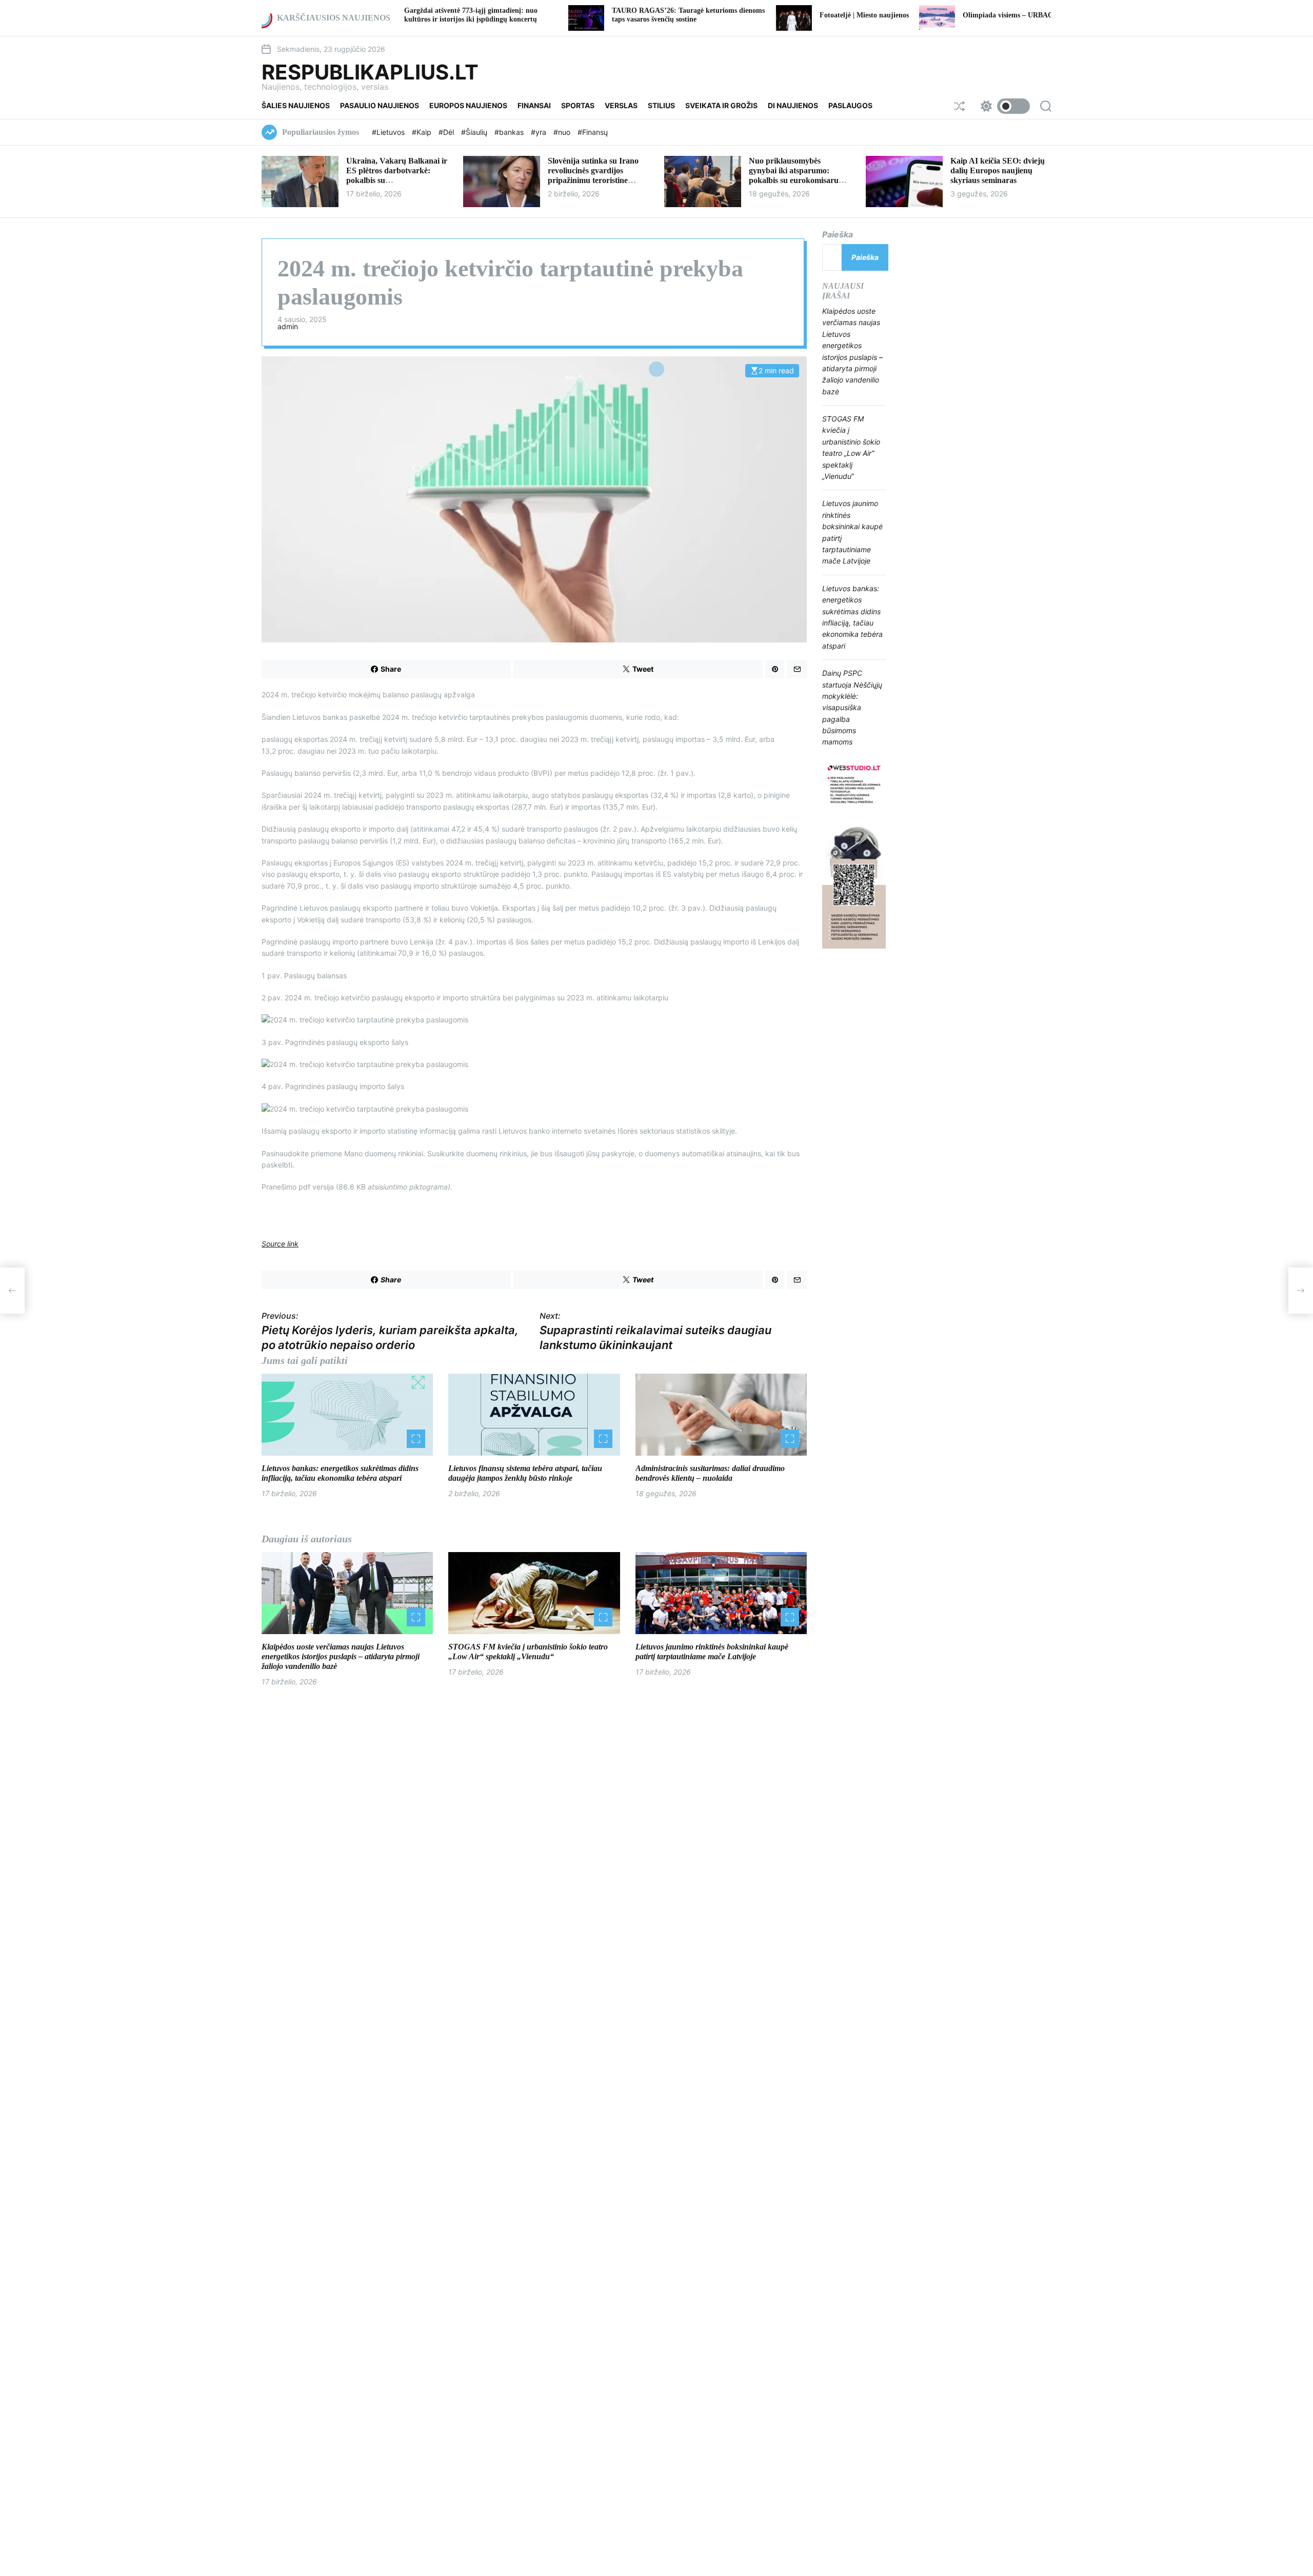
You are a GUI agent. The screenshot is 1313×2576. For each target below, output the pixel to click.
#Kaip (423, 132)
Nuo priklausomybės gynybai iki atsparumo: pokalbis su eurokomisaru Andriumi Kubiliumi (794, 176)
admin (288, 327)
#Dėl (447, 132)
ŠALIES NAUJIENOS (296, 105)
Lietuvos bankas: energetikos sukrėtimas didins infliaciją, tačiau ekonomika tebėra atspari (340, 1473)
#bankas (510, 132)
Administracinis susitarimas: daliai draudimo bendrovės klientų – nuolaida (710, 1473)
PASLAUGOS (850, 105)
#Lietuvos (389, 132)
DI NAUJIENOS (793, 105)
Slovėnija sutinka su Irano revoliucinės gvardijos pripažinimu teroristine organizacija (593, 176)
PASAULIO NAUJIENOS (380, 105)
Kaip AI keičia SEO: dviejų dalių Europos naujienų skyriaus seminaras (998, 170)
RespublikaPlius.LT (370, 72)
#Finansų (593, 132)
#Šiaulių (475, 132)
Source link (280, 1244)
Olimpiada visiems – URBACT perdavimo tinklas (922, 15)
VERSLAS (621, 105)
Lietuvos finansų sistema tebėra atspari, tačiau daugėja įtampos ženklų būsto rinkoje (525, 1473)
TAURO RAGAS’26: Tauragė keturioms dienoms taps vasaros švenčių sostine (571, 15)
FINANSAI (534, 105)
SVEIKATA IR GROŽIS (721, 105)
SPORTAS (578, 105)
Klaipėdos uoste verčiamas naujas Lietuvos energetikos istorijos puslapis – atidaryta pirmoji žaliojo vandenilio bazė (341, 1656)
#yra (540, 132)
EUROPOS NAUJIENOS (468, 105)
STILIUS (661, 105)
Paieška (838, 234)
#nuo (563, 132)
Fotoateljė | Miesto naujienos (747, 15)
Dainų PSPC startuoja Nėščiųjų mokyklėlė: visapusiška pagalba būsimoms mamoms (852, 707)
